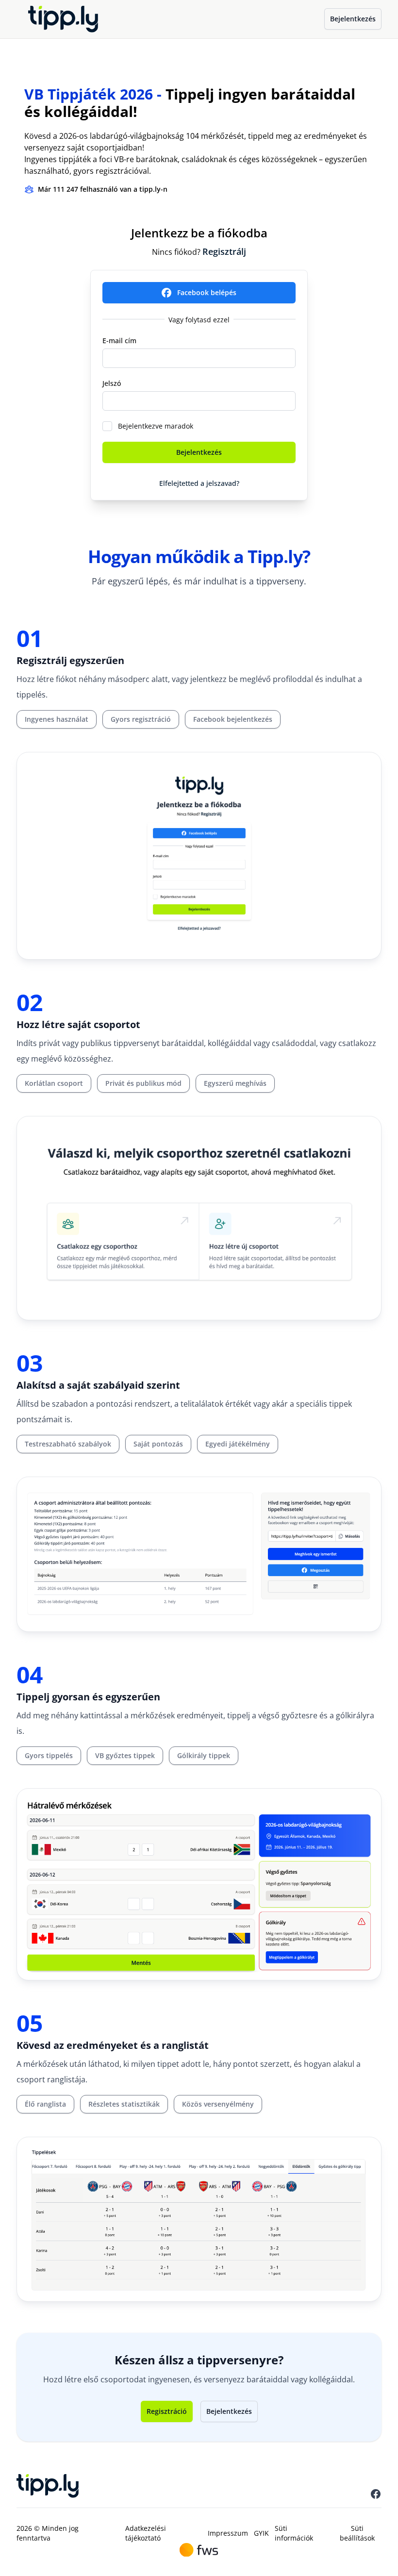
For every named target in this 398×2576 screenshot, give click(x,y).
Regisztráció (167, 2411)
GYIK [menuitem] (261, 2533)
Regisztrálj (224, 251)
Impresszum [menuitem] (228, 2533)
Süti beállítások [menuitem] (357, 2533)
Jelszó (112, 383)
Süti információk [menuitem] (294, 2533)
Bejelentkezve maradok (156, 426)
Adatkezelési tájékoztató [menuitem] (146, 2533)
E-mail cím (119, 341)
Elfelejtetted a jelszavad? (199, 483)
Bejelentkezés (353, 19)
